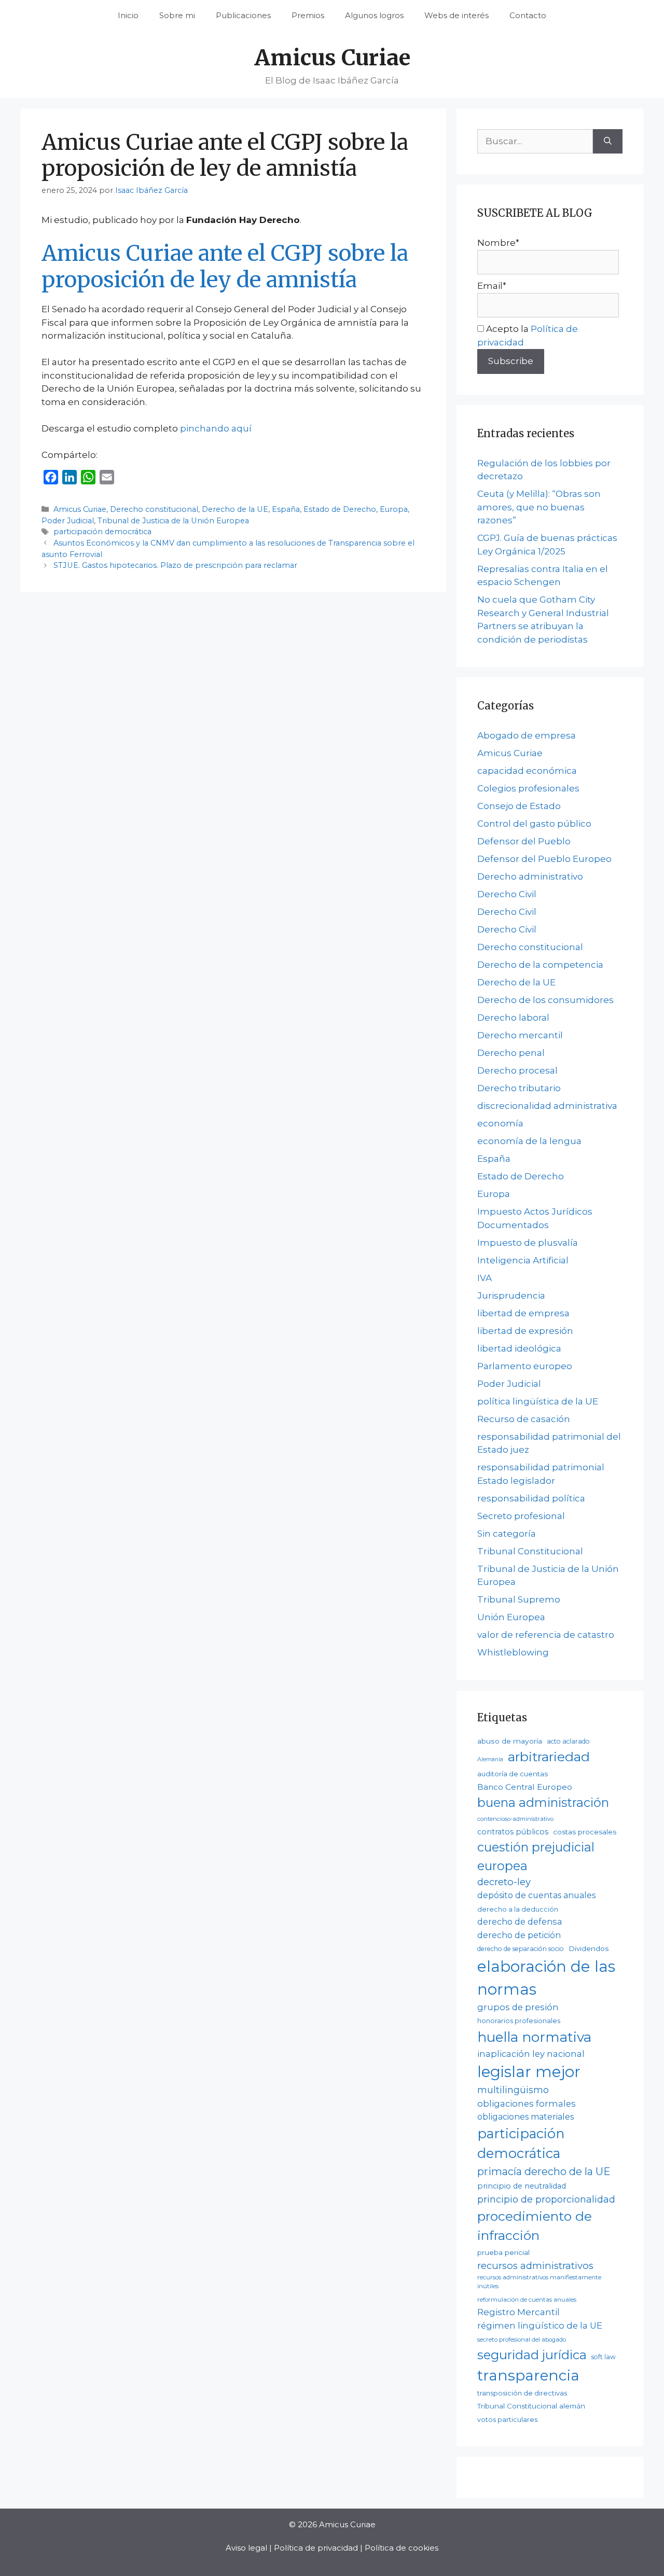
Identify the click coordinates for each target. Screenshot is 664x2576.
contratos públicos (513, 1832)
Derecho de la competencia (540, 965)
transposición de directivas (522, 2393)
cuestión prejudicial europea (536, 1856)
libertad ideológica (519, 1348)
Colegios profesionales (528, 788)
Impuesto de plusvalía (528, 1243)
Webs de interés (457, 15)
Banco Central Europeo (525, 1787)
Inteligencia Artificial (523, 1260)
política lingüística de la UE (538, 1401)
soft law (604, 2357)
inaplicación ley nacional (531, 2054)
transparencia (528, 2375)
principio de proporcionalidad (546, 2199)
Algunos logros (374, 15)
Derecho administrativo (530, 876)
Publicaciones (243, 15)
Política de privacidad (316, 2548)
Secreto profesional (521, 1516)
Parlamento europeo (525, 1366)
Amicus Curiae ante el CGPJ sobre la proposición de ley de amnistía (225, 266)
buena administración (543, 1802)
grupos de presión (518, 2007)
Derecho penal (511, 1053)
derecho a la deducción (518, 1909)
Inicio (128, 15)
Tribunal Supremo (519, 1599)
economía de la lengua (529, 1141)
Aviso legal (246, 2548)
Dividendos (589, 1948)
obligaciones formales (527, 2104)
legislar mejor (529, 2072)
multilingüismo (513, 2090)
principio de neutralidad (522, 2186)
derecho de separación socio (521, 1949)
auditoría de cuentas (513, 1774)
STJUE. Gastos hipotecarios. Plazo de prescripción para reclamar (175, 565)
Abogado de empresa (527, 735)
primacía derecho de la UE (544, 2171)
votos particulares (507, 2420)
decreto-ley (504, 1882)
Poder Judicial (68, 521)
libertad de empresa (523, 1313)
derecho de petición (519, 1935)
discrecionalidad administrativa (547, 1106)
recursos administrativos (535, 2266)
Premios (308, 15)
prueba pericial (503, 2252)
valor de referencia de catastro (546, 1635)
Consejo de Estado (519, 806)
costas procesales (585, 1832)
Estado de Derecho (340, 509)
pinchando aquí (216, 428)
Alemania (490, 1759)
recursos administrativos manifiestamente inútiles (539, 2282)
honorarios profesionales (519, 2021)
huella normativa (534, 2037)
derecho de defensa (520, 1921)
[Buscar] (608, 142)
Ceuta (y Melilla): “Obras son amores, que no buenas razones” (539, 507)
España (286, 509)
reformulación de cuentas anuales (527, 2300)
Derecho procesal (517, 1070)
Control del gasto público (534, 824)
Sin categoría (507, 1534)
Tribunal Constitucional (530, 1551)
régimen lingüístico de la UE (540, 2326)
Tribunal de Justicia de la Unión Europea (173, 521)
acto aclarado (568, 1741)
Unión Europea (511, 1617)
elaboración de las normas (546, 1978)
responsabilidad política (531, 1498)
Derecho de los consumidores (545, 1000)
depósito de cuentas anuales (536, 1895)
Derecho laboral (513, 1018)
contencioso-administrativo (515, 1819)
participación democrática (102, 532)
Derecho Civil (507, 894)
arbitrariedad (549, 1757)
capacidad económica (527, 771)
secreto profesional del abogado (522, 2340)
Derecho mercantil (520, 1035)
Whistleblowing (513, 1652)
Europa (394, 509)
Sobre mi (177, 15)
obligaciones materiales (525, 2117)
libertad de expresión (525, 1331)
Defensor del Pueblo (524, 841)
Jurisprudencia (511, 1296)
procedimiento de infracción (535, 2226)
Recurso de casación (524, 1419)
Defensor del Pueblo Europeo (544, 859)
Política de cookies (402, 2548)
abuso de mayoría (510, 1741)
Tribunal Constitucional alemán (531, 2406)
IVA (485, 1278)
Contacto (528, 15)
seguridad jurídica (532, 2355)
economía (500, 1123)
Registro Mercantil (518, 2312)
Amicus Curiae (332, 58)
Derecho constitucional (154, 509)
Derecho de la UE (235, 509)
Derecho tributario (519, 1088)
